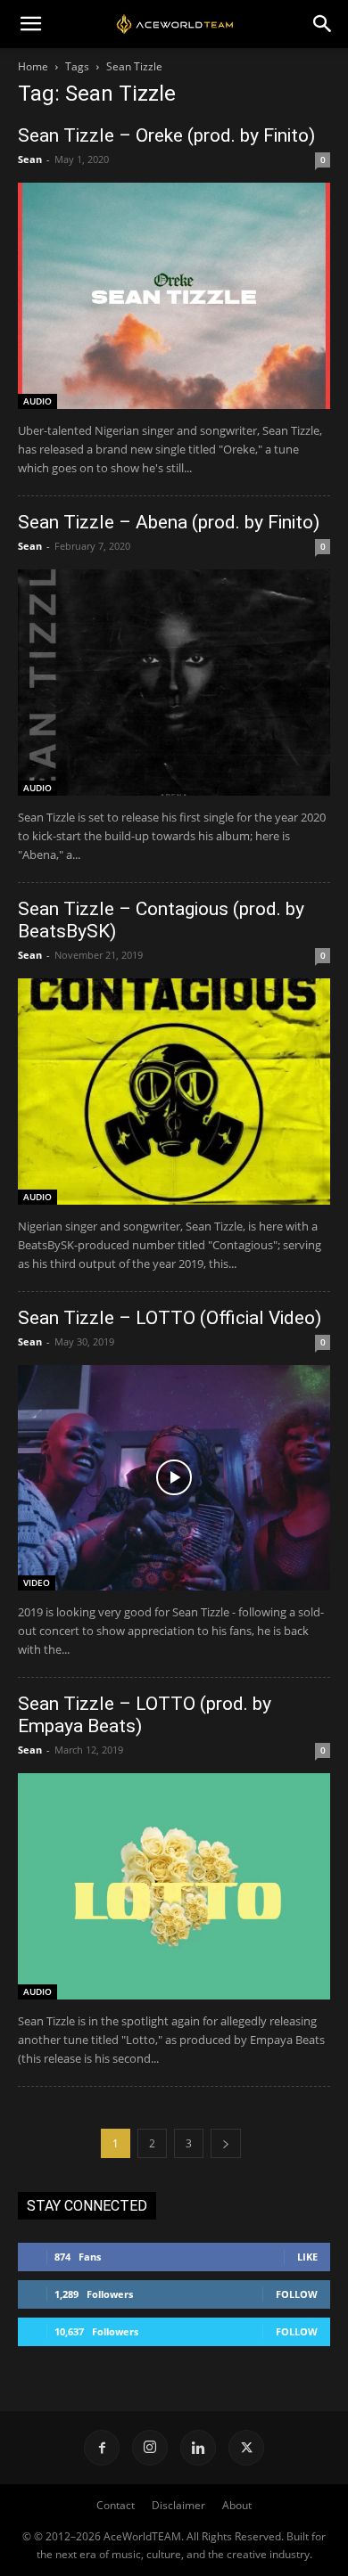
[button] (30, 24)
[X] (246, 2448)
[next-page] (226, 2143)
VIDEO (37, 1582)
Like (307, 2257)
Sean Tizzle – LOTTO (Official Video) (170, 1318)
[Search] (323, 24)
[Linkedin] (198, 2448)
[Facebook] (102, 2448)
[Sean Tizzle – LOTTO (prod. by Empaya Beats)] (174, 1886)
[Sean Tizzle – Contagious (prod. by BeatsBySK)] (174, 1092)
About (237, 2505)
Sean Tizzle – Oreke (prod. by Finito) (166, 135)
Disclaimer (178, 2505)
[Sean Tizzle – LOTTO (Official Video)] (174, 1478)
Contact (116, 2505)
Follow (297, 2294)
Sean (30, 159)
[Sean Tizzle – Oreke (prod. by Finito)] (174, 296)
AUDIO (37, 401)
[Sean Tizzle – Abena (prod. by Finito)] (174, 683)
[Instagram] (150, 2448)
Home (33, 66)
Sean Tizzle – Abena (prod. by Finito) (169, 522)
